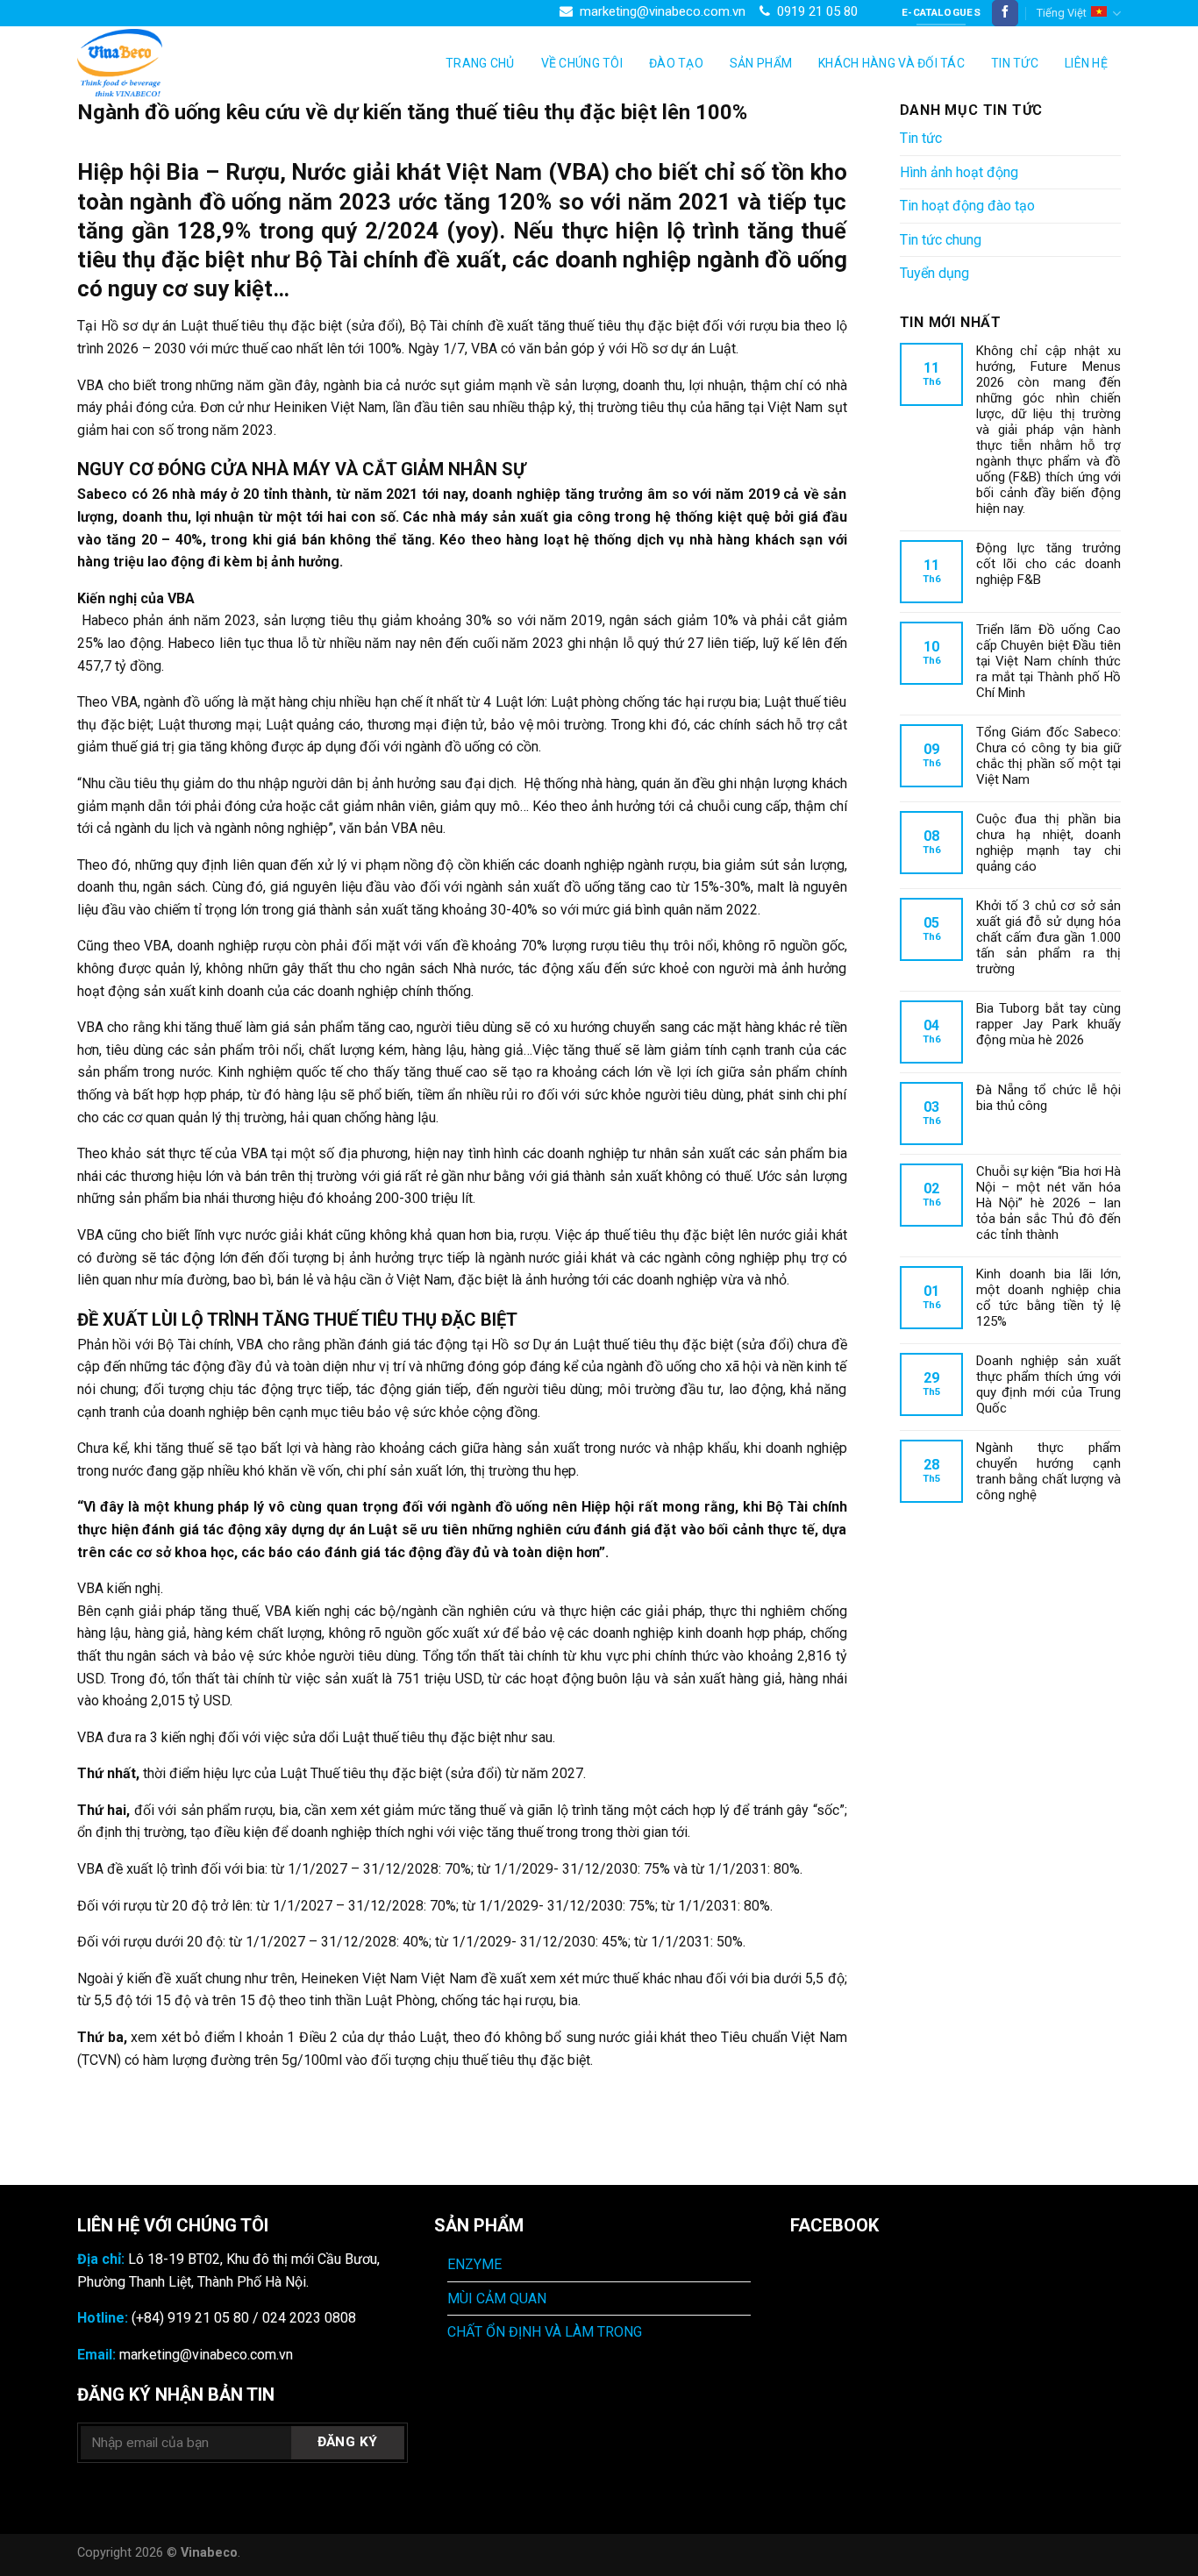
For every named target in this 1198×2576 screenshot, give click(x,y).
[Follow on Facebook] (1005, 13)
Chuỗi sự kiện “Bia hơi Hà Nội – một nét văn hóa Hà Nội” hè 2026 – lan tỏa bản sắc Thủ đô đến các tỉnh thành (1049, 1203)
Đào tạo (676, 63)
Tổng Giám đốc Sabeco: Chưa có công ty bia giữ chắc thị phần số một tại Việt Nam (1049, 756)
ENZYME (474, 2264)
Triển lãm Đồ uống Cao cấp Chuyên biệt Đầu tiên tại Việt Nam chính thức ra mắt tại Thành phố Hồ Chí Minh (1049, 661)
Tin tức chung (941, 240)
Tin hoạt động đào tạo (967, 206)
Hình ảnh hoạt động (959, 172)
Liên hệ (1086, 63)
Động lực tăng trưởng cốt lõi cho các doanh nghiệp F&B (1049, 564)
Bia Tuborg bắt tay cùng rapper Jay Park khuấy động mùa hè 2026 (1049, 1024)
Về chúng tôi (582, 63)
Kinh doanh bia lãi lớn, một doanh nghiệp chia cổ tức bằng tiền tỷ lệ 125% (1049, 1298)
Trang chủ (480, 63)
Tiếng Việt (1062, 13)
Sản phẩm (761, 63)
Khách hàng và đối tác (891, 63)
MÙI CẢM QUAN (497, 2298)
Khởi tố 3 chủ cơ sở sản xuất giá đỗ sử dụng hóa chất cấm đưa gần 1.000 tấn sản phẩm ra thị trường (1049, 937)
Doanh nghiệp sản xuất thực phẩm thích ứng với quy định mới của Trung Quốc (1049, 1384)
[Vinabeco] (165, 63)
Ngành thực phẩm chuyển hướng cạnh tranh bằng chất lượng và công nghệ (1049, 1471)
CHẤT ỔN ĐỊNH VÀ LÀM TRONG (545, 2332)
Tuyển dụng (934, 273)
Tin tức (1015, 63)
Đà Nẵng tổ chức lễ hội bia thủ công (1049, 1098)
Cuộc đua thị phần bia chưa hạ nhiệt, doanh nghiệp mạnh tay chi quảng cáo (1049, 843)
